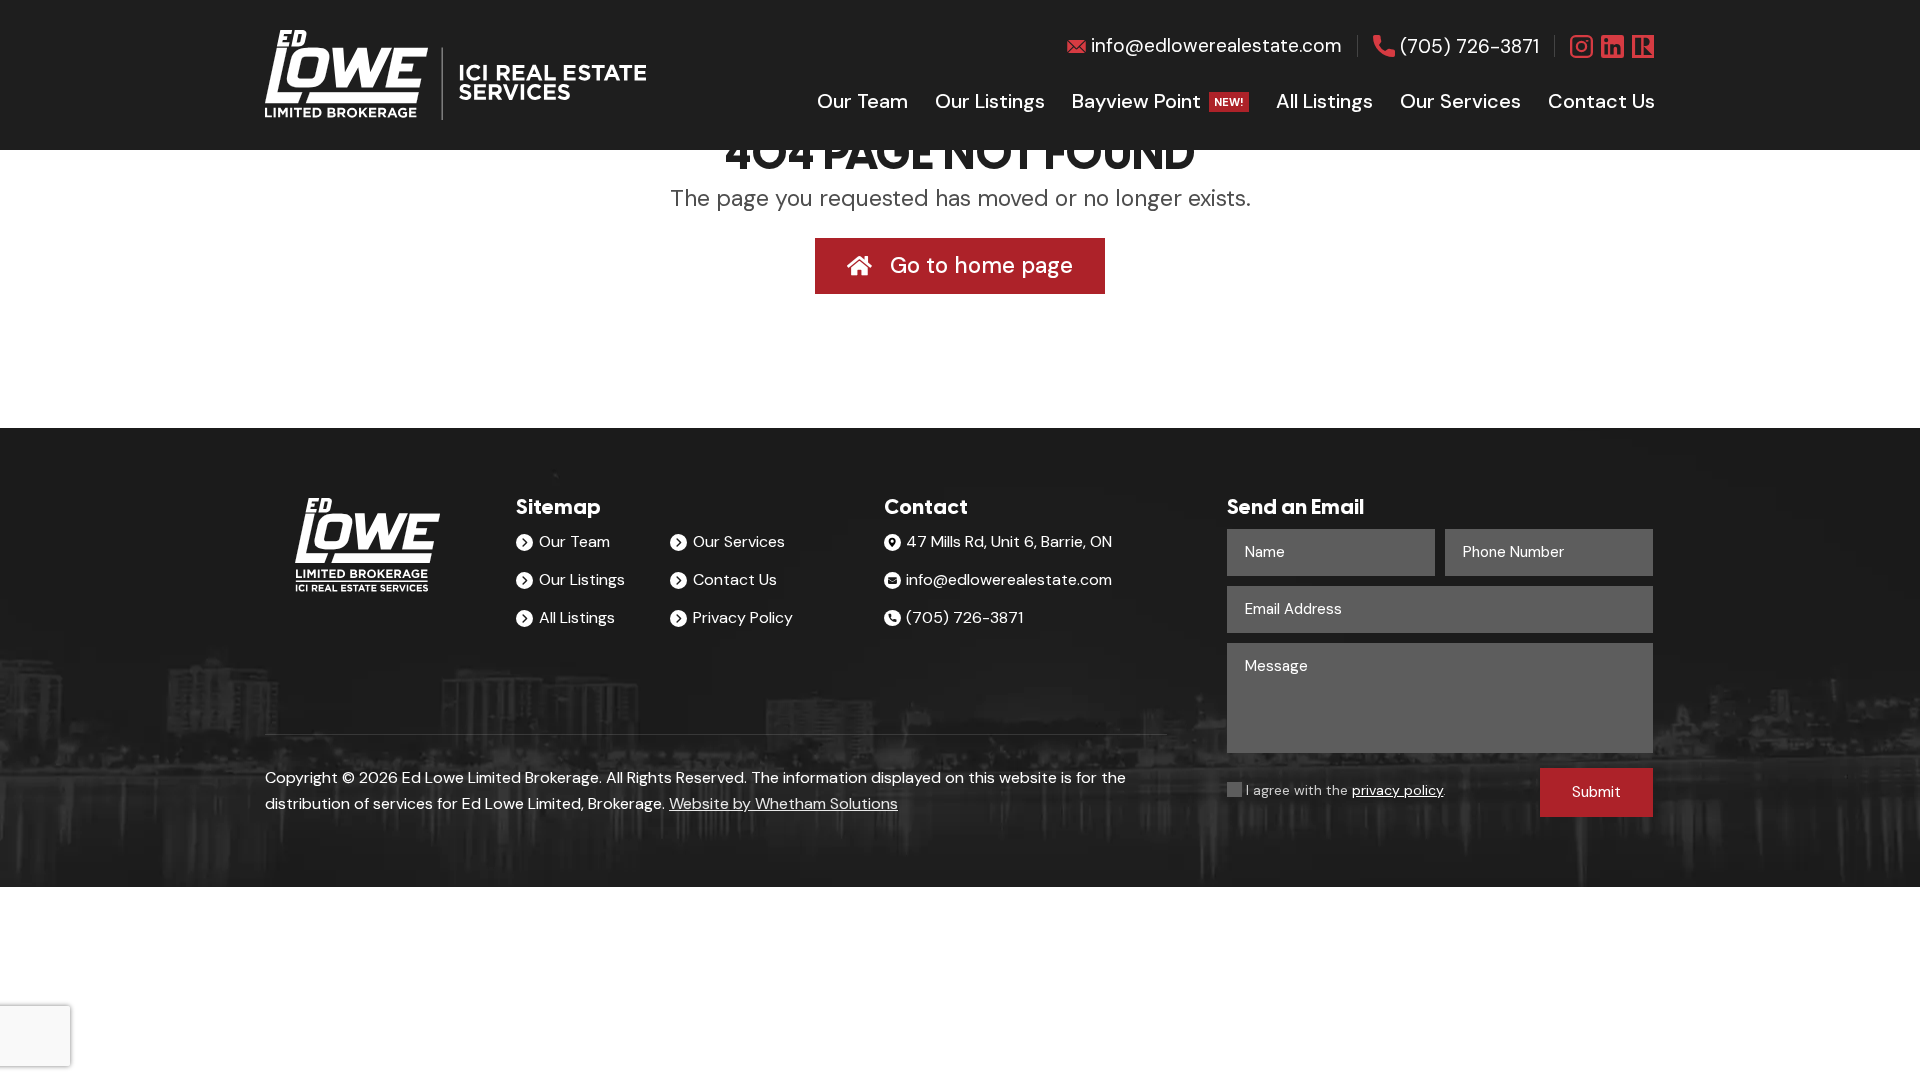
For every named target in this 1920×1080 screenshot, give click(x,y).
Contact (1601, 101)
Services (1460, 101)
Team (862, 101)
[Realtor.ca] (1643, 46)
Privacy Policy (743, 617)
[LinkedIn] (1612, 46)
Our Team (574, 541)
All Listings (1324, 101)
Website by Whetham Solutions (783, 803)
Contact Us (735, 579)
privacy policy (1397, 790)
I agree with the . (1346, 790)
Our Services (739, 541)
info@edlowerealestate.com (1216, 45)
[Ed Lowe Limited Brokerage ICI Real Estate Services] (455, 75)
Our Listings (990, 101)
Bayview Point (1158, 101)
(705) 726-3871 (1469, 46)
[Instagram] (1581, 46)
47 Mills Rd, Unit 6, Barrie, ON (1009, 541)
